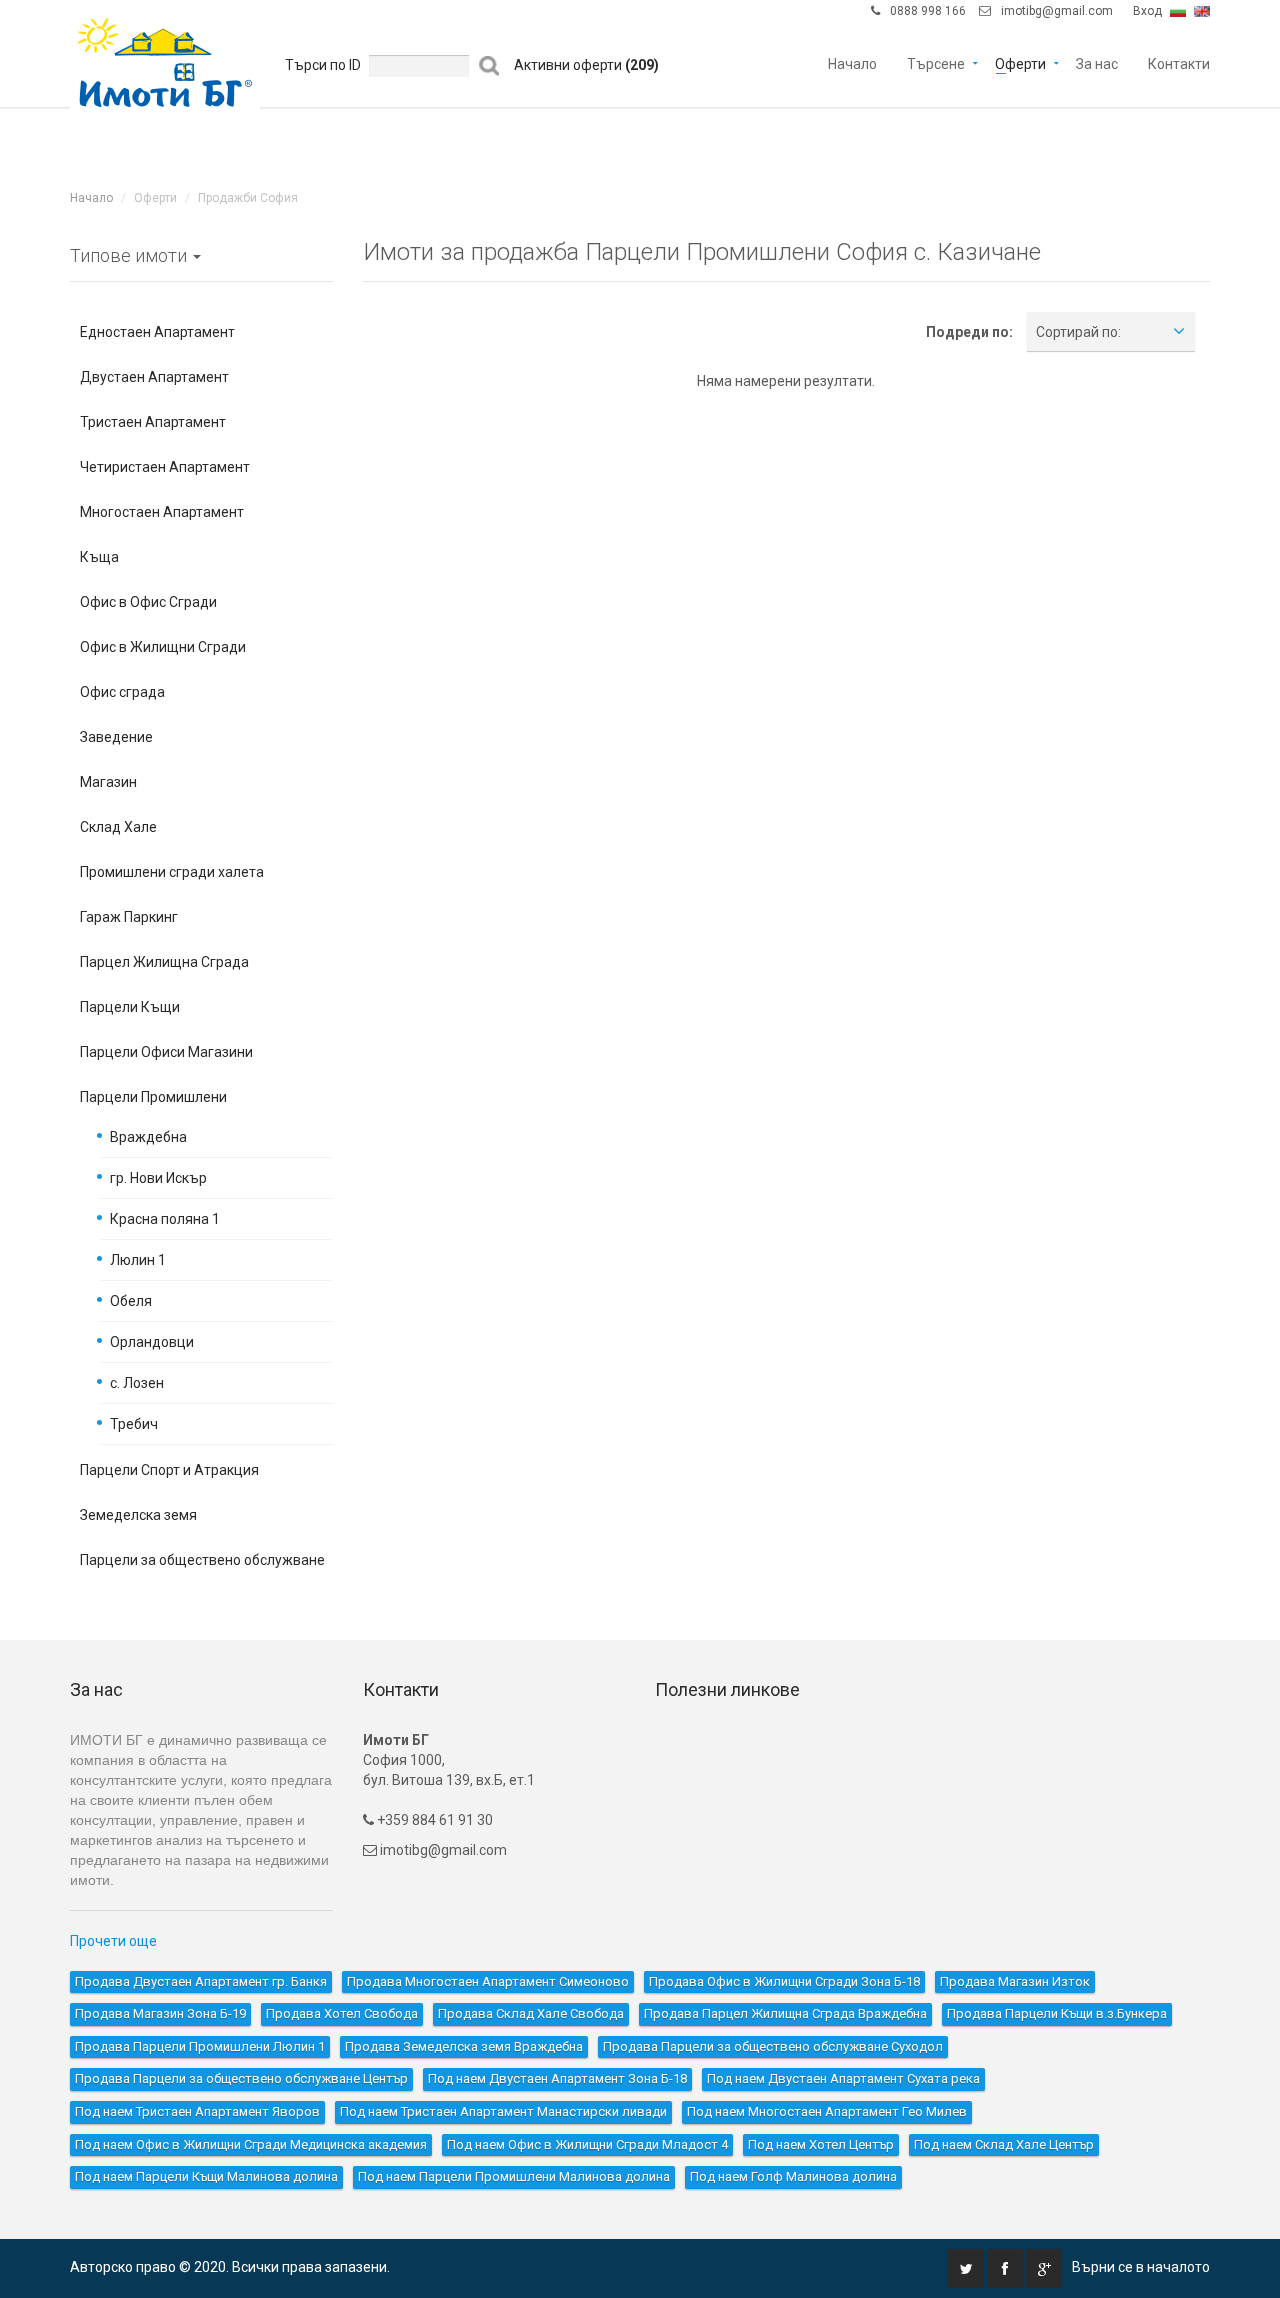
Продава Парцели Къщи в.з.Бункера (1057, 2013)
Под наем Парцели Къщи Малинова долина (206, 2176)
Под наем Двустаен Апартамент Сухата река (843, 2078)
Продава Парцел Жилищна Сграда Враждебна (785, 2013)
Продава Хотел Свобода (342, 2013)
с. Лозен (137, 1383)
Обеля (131, 1301)
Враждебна (148, 1137)
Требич (134, 1424)
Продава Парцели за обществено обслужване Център (241, 2078)
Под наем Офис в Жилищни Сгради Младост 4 (587, 2144)
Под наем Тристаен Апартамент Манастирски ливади (503, 2111)
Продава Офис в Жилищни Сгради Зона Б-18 (784, 1981)
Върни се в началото (1141, 2267)
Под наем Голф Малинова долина (793, 2176)
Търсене (936, 62)
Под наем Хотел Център (821, 2144)
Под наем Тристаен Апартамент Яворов (197, 2111)
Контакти (1179, 62)
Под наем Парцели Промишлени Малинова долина (514, 2176)
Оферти (1020, 62)
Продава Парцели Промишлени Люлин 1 (200, 2046)
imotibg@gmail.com (1057, 11)
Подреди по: (969, 332)
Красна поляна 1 (165, 1219)
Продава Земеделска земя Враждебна (464, 2046)
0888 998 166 (928, 11)
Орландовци (152, 1342)
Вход (1147, 11)
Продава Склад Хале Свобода (531, 2013)
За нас (1097, 62)
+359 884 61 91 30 (433, 1820)
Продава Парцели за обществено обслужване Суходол (773, 2046)
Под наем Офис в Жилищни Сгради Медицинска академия (251, 2144)
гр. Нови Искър (158, 1178)
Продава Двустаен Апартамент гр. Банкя (201, 1981)
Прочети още (113, 1941)
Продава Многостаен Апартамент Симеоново (488, 1981)
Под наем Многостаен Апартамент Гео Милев (827, 2111)
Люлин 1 (138, 1260)
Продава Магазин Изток (1015, 1981)
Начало (852, 62)
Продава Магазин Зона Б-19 (160, 2013)
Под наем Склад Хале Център (1004, 2144)
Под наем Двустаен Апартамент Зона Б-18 (557, 2078)
